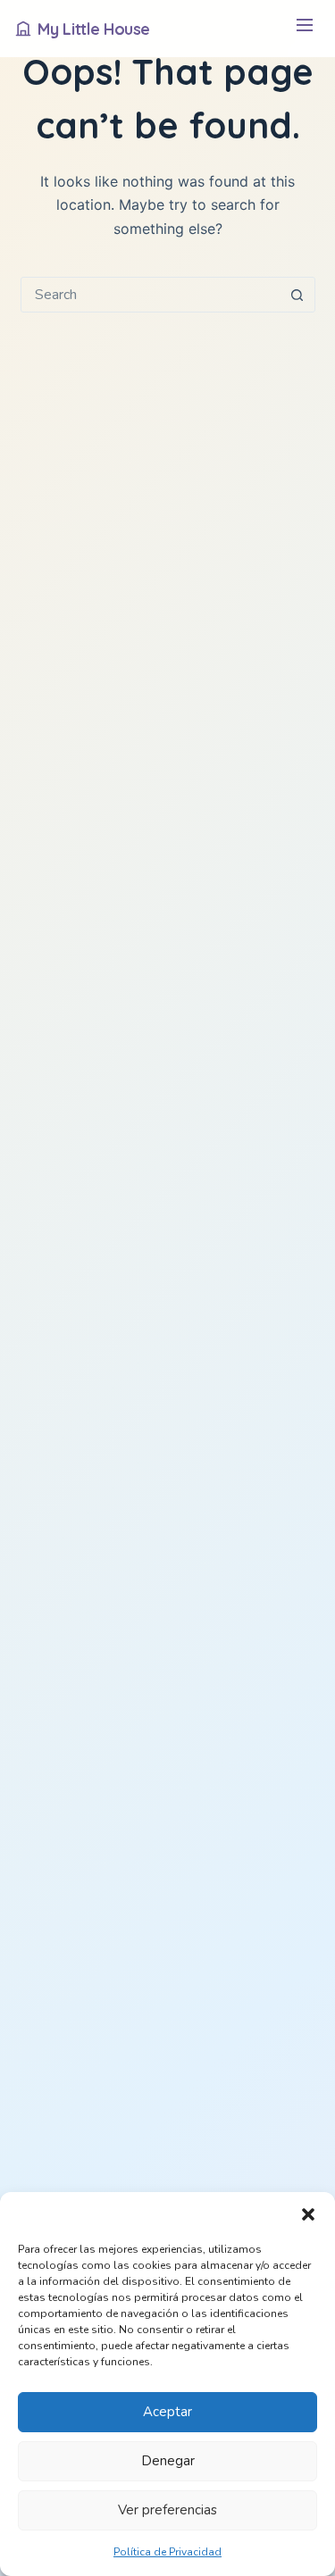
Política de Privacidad (167, 2552)
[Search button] (297, 295)
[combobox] (151, 295)
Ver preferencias (167, 2510)
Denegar (168, 2461)
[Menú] (304, 29)
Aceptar (167, 2412)
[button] (308, 2214)
